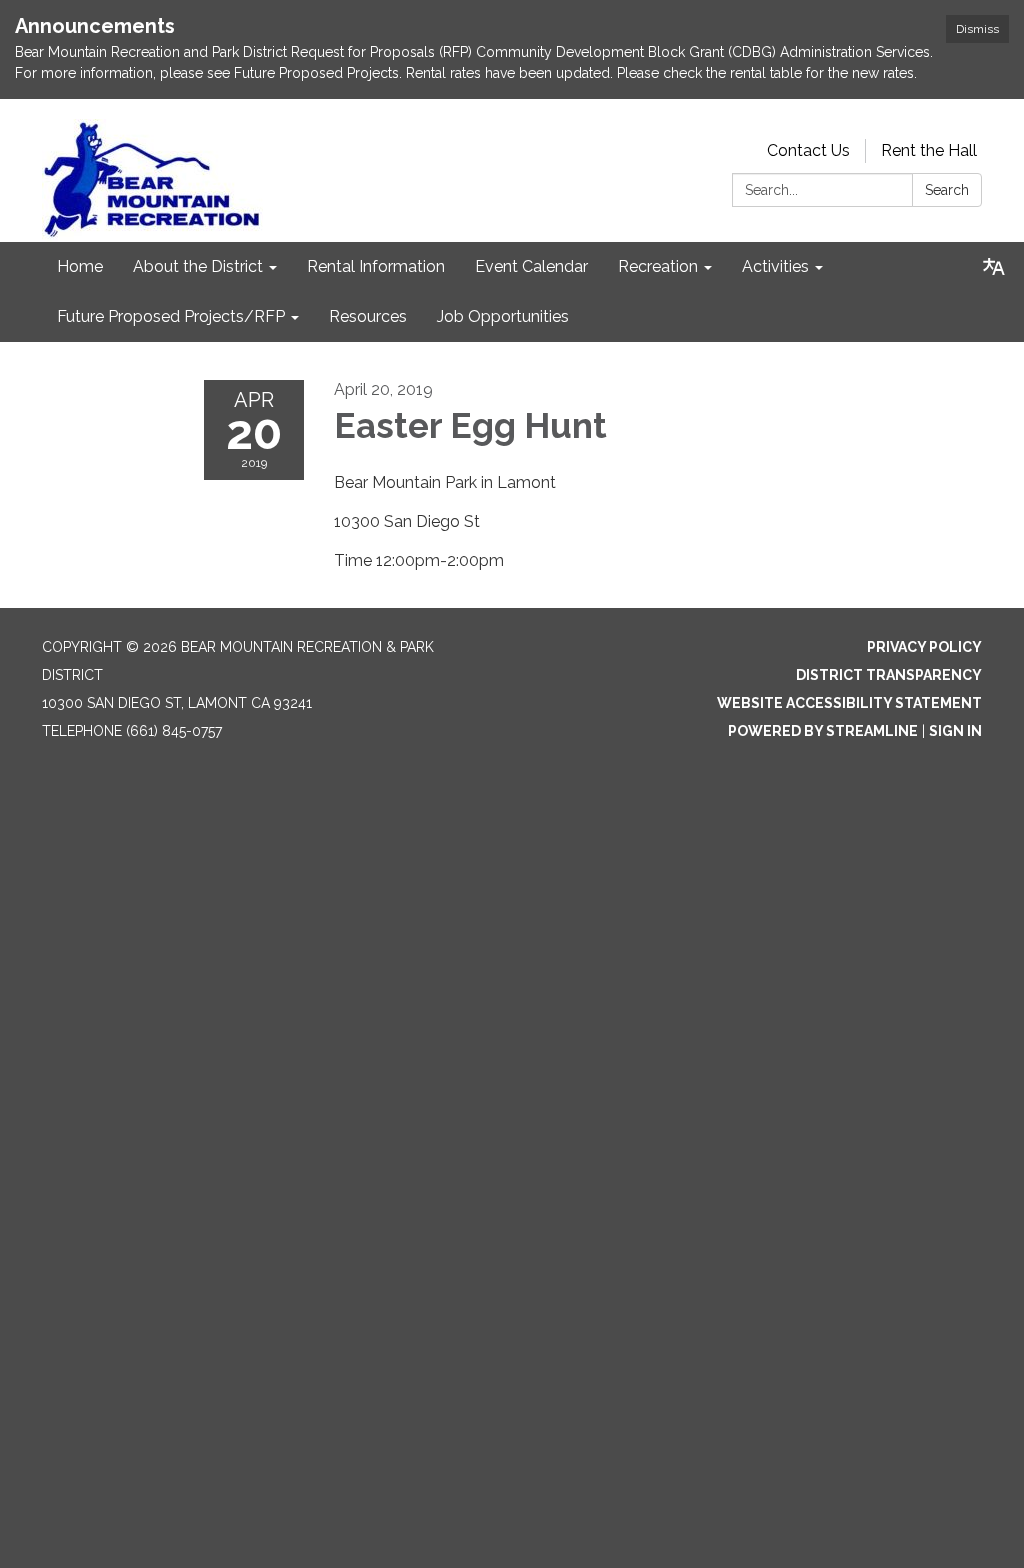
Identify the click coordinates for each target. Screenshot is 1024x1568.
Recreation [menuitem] (658, 266)
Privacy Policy (924, 647)
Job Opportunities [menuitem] (503, 316)
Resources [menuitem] (368, 316)
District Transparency (889, 675)
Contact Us (808, 150)
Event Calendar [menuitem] (531, 266)
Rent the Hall (929, 150)
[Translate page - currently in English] (994, 267)
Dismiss (977, 29)
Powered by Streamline (823, 731)
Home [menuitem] (80, 266)
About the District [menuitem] (198, 266)
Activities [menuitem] (775, 266)
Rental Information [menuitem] (376, 266)
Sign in (955, 731)
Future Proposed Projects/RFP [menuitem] (171, 316)
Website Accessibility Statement (849, 703)
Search (947, 190)
